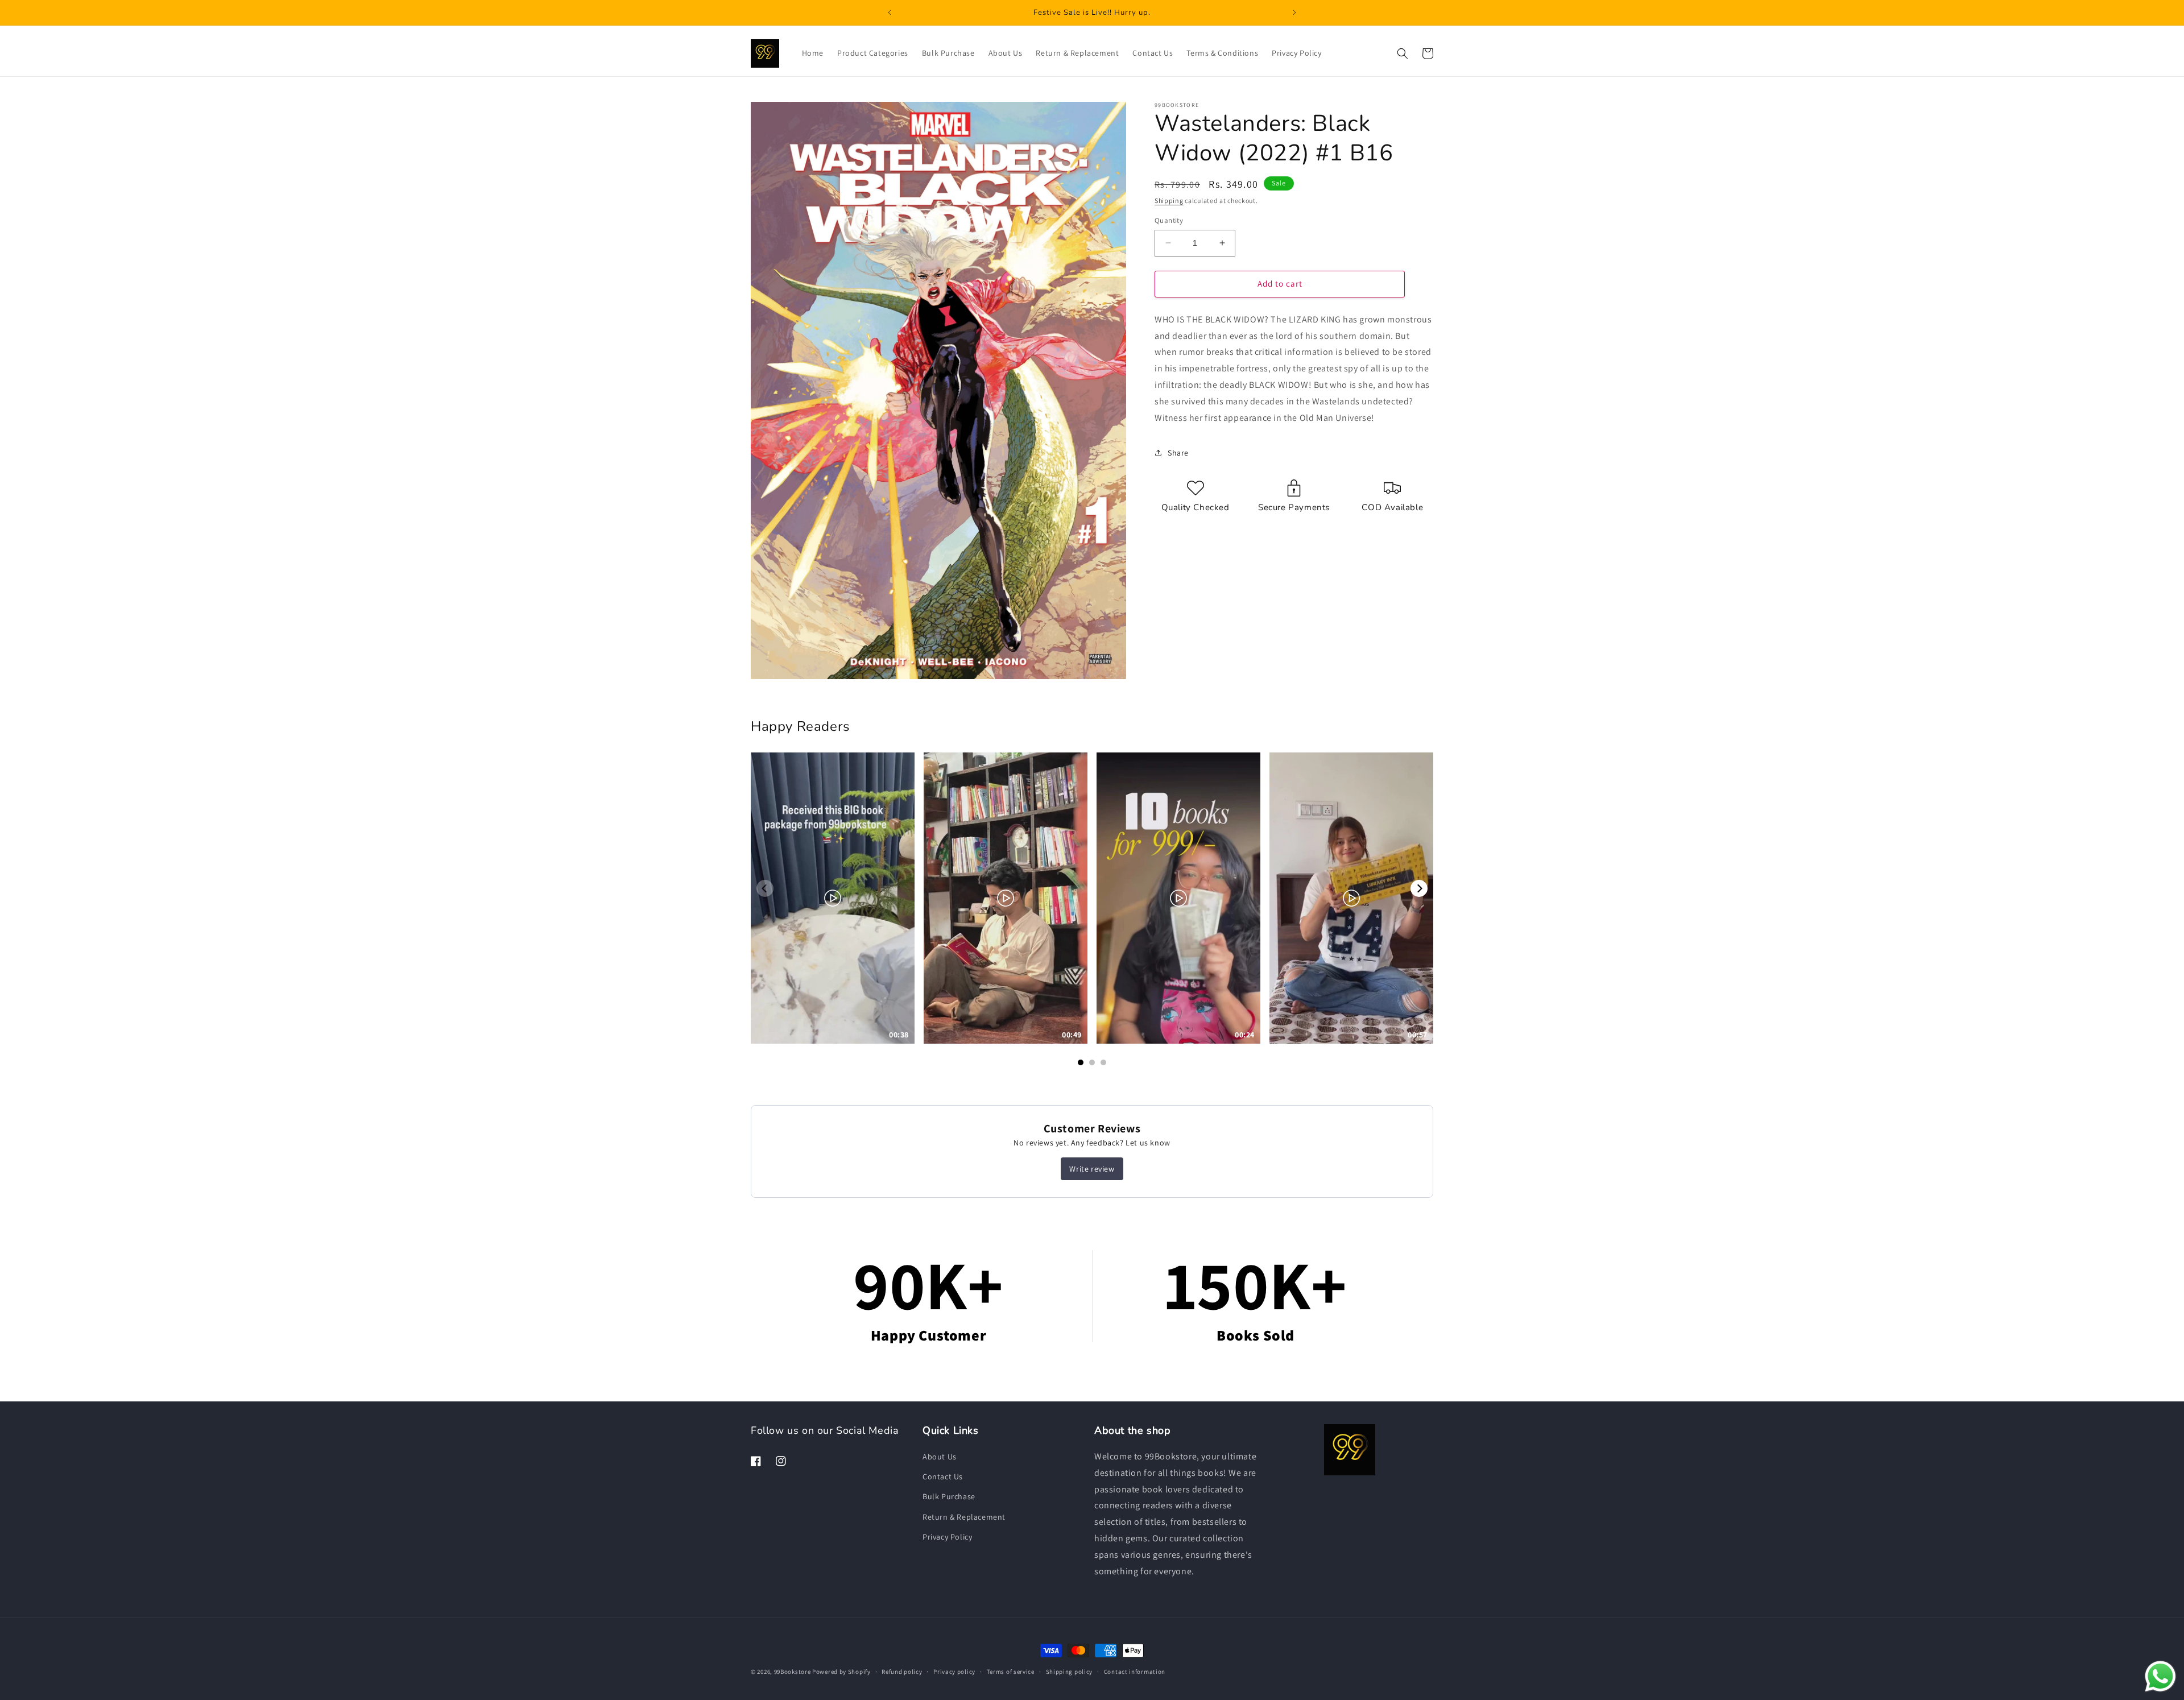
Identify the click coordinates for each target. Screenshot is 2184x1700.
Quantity (1169, 220)
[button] (1403, 53)
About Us (940, 1457)
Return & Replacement (964, 1517)
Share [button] (1178, 453)
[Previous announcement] (890, 13)
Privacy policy (954, 1671)
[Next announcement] (1294, 13)
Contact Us (943, 1476)
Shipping (1169, 200)
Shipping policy (1070, 1671)
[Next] (1419, 888)
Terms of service (1011, 1671)
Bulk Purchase (949, 1497)
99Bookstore (793, 1672)
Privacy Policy (947, 1537)
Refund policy (902, 1671)
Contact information (1135, 1671)
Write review (1092, 1169)
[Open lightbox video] (833, 898)
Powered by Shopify (841, 1672)
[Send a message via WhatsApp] (2160, 1676)
